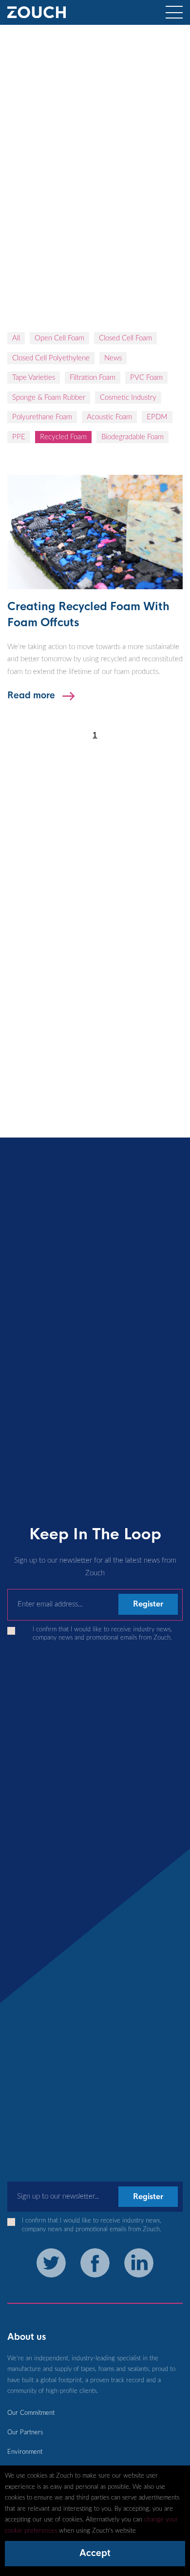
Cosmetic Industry (128, 398)
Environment (25, 2452)
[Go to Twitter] (51, 2263)
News (113, 358)
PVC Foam (146, 378)
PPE (19, 437)
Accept (95, 2553)
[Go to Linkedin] (139, 2263)
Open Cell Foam (59, 338)
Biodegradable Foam (133, 437)
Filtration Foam (93, 378)
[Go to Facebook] (95, 2263)
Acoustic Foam (109, 417)
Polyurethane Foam (42, 417)
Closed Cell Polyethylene (51, 358)
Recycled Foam (63, 437)
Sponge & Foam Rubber (49, 398)
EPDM (157, 417)
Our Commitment (31, 2413)
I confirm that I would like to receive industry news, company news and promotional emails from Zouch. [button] (102, 1633)
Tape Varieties (34, 378)
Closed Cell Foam (125, 338)
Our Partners (25, 2432)
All (16, 338)
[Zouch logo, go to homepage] (37, 17)
